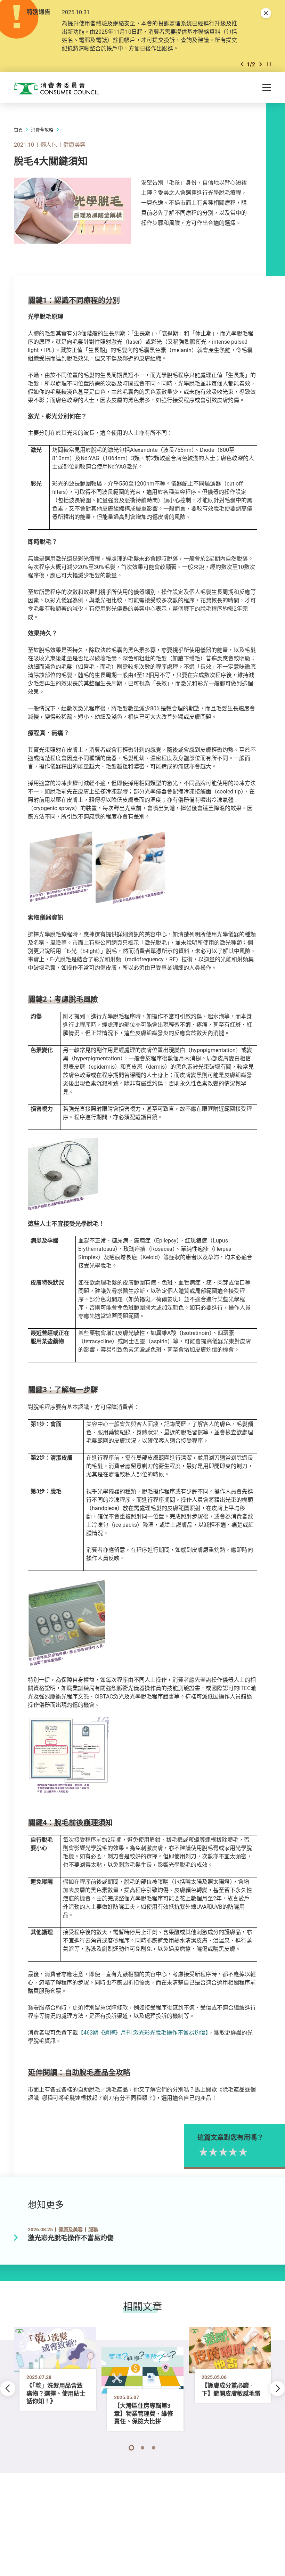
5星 (242, 2152)
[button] (242, 64)
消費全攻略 (42, 130)
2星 (212, 2152)
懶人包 (49, 145)
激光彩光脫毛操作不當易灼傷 (71, 2238)
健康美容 (74, 145)
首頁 (18, 130)
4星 (232, 2152)
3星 (222, 2152)
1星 (202, 2152)
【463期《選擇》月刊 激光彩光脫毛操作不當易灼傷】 (143, 2032)
